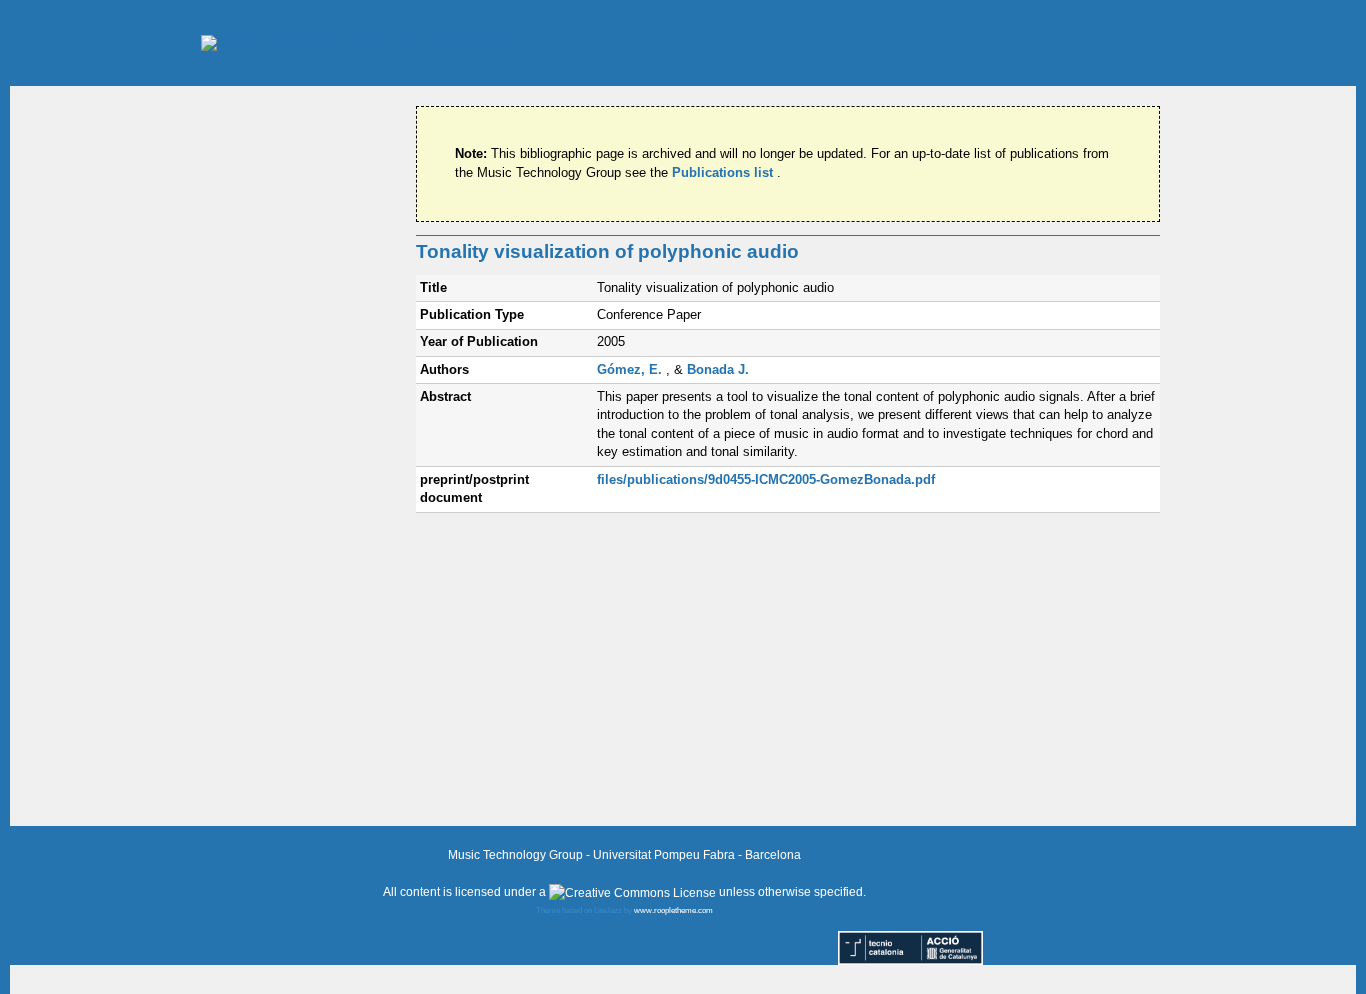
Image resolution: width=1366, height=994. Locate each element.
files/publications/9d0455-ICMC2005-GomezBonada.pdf (766, 479)
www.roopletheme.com (673, 910)
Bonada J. (718, 369)
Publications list (724, 172)
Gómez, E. (631, 369)
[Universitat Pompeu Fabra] (362, 42)
